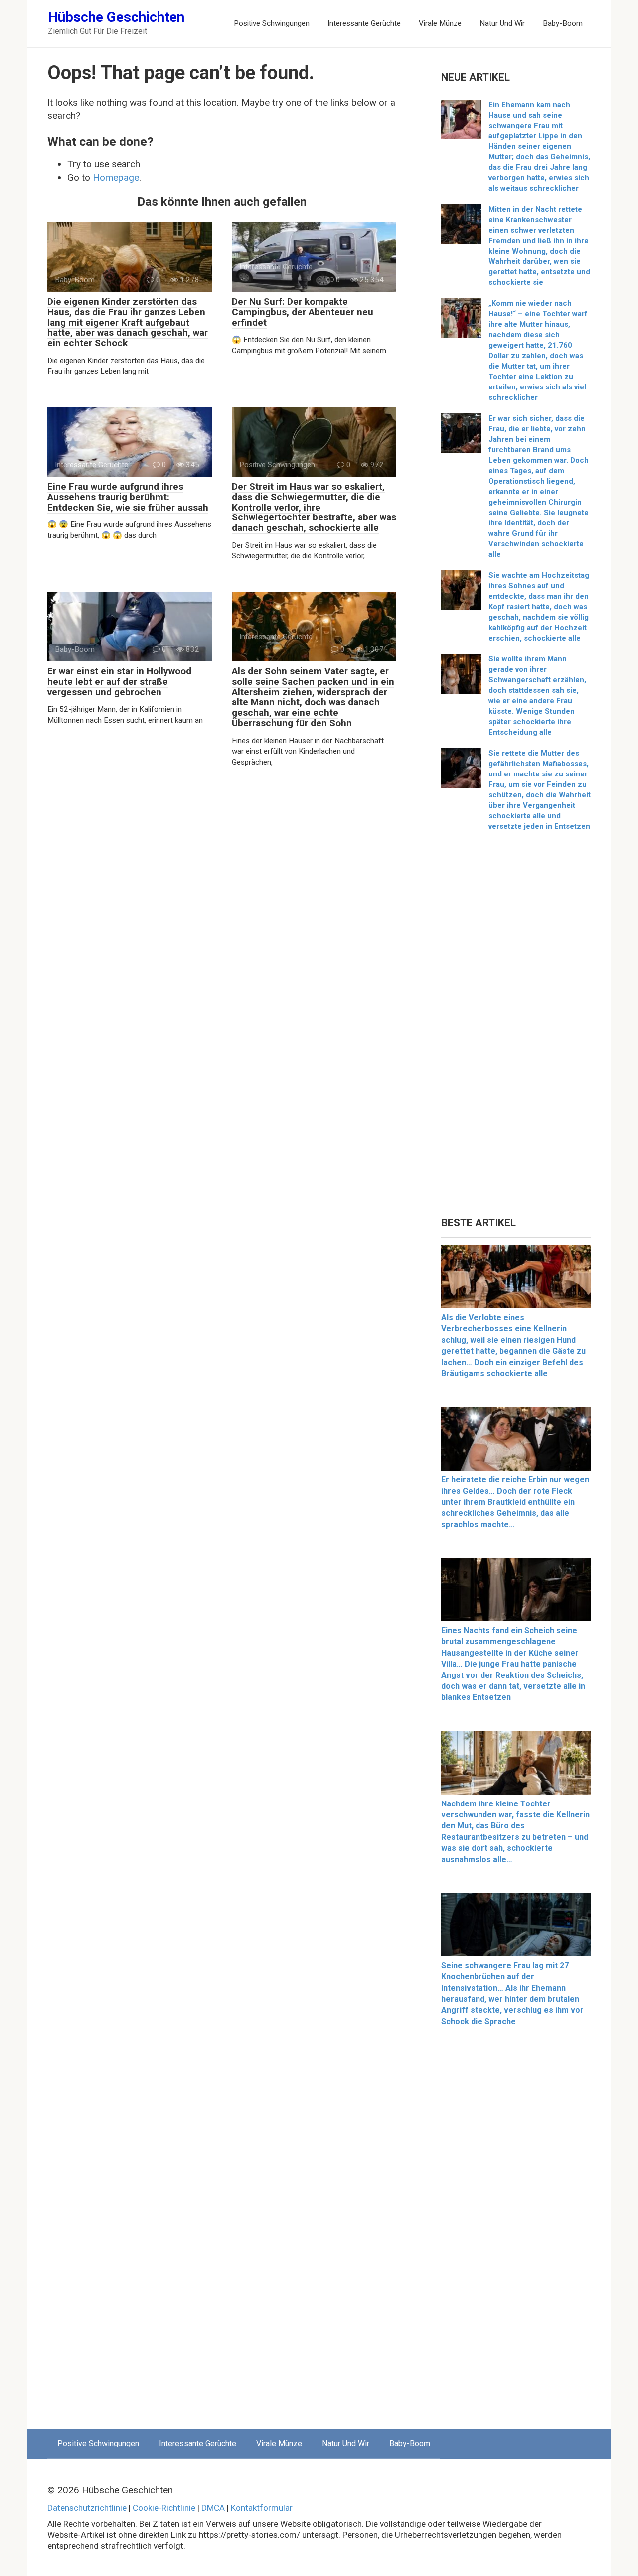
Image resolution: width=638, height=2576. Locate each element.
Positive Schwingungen (272, 23)
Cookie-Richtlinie (164, 2508)
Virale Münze (440, 23)
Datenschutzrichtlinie (87, 2508)
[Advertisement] (516, 1028)
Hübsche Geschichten (116, 17)
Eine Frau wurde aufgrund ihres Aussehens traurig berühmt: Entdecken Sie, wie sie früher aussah (128, 497)
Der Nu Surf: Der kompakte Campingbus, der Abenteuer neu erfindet (303, 312)
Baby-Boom (563, 23)
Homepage (116, 178)
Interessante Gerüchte (364, 23)
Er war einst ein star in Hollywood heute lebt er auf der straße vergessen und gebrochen (119, 682)
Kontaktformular (262, 2508)
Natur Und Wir (502, 23)
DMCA (213, 2508)
